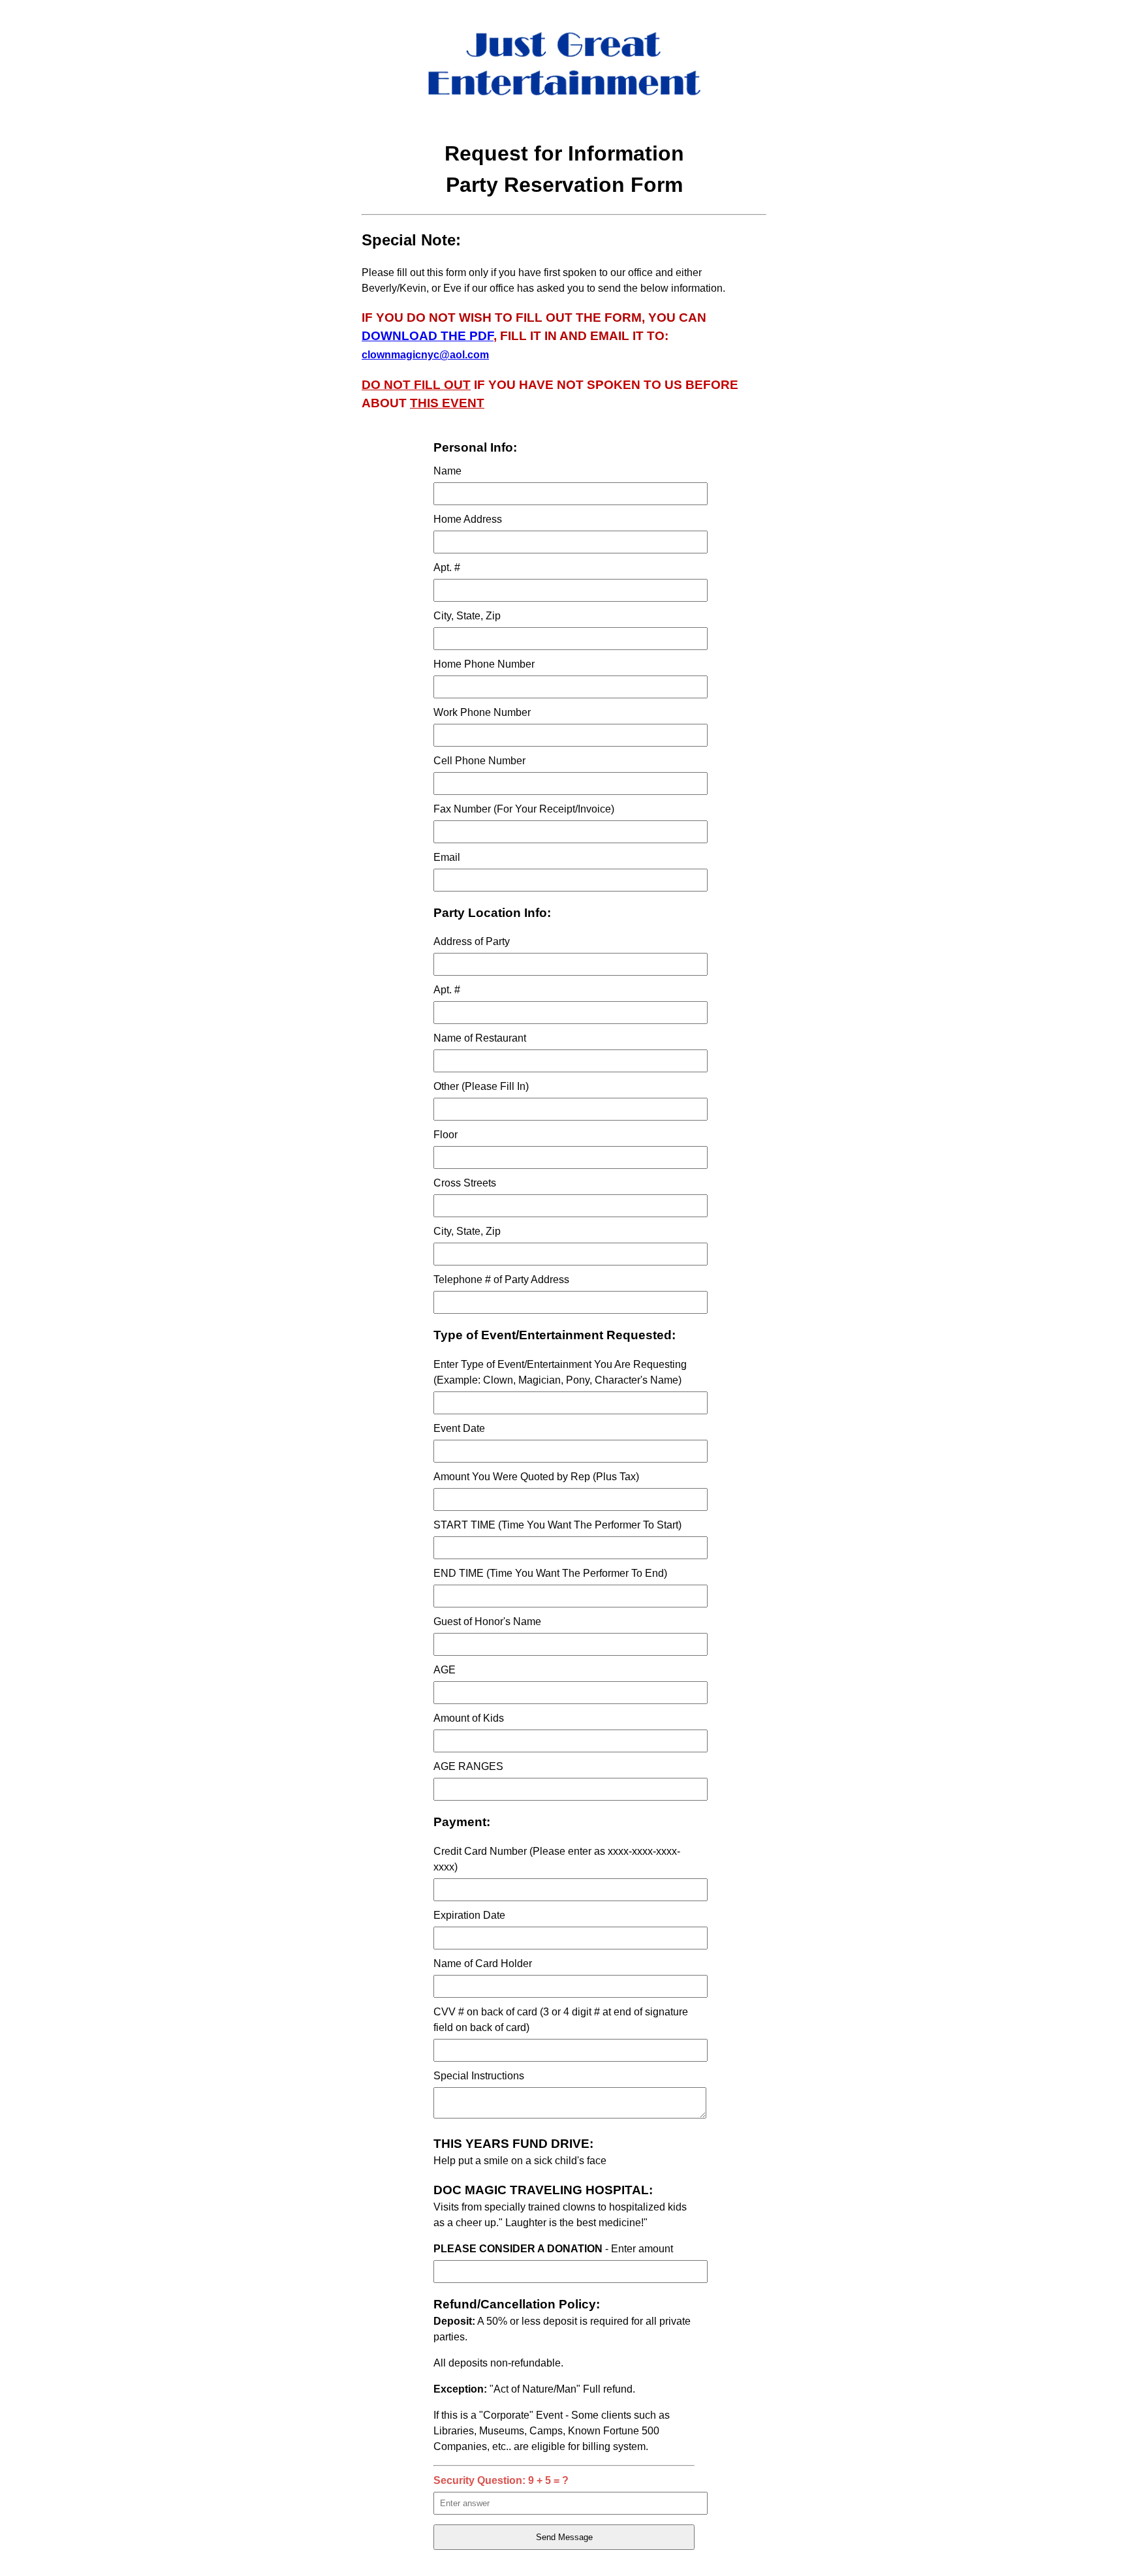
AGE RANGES (468, 1766)
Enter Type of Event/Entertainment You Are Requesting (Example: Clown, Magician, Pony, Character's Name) (560, 1372)
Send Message (564, 2537)
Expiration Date (469, 1915)
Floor (446, 1135)
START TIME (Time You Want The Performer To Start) (557, 1525)
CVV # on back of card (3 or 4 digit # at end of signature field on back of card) (561, 2020)
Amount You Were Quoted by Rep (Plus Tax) (536, 1477)
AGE (445, 1670)
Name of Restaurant (480, 1038)
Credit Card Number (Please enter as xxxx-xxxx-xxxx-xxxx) (557, 1859)
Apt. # (447, 567)
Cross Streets (465, 1183)
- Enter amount (553, 2249)
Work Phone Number (482, 712)
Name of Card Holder (483, 1963)
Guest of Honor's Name (487, 1622)
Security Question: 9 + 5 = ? (501, 2480)
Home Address (468, 519)
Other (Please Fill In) (481, 1086)
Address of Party (472, 941)
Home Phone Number (484, 664)
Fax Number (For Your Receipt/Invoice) (524, 809)
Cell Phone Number (479, 761)
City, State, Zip (467, 616)
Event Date (459, 1428)
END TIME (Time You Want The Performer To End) (550, 1573)
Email (447, 857)
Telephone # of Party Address (501, 1280)
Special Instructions (479, 2076)
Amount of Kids (469, 1718)
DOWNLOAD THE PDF (428, 336)
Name (447, 471)
